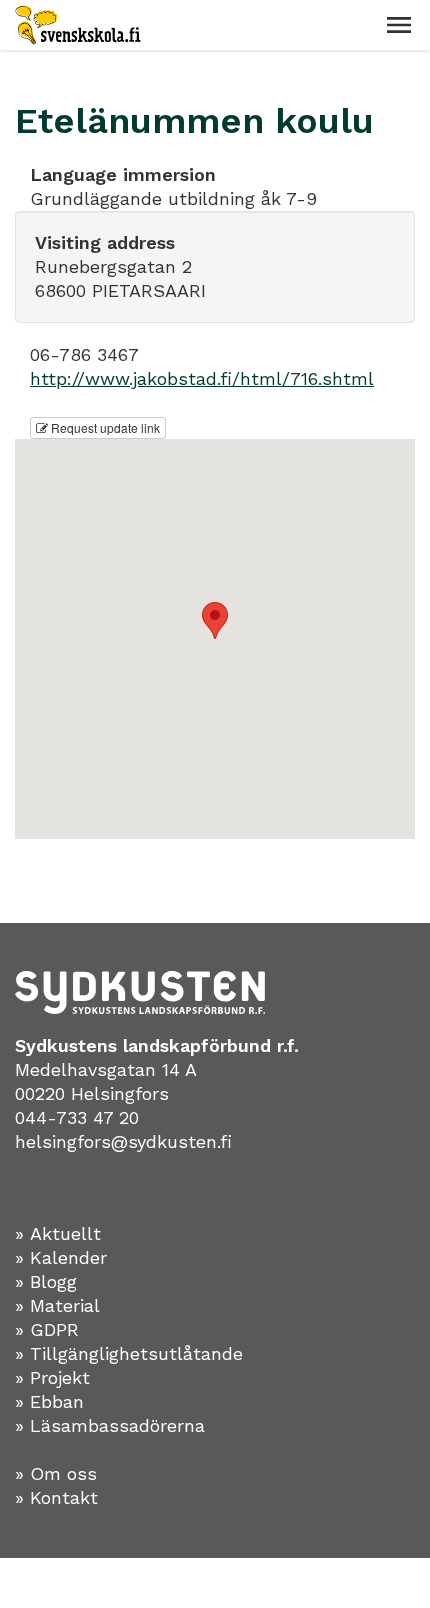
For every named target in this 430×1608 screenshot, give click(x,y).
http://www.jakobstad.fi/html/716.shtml (202, 378)
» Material (57, 1305)
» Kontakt (56, 1497)
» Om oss (56, 1473)
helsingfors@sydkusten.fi (123, 1141)
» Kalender (61, 1257)
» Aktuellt (58, 1233)
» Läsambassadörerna (110, 1425)
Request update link (104, 427)
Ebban (57, 1401)
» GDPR (47, 1329)
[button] (399, 25)
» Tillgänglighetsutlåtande (129, 1353)
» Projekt (52, 1377)
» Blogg (46, 1281)
